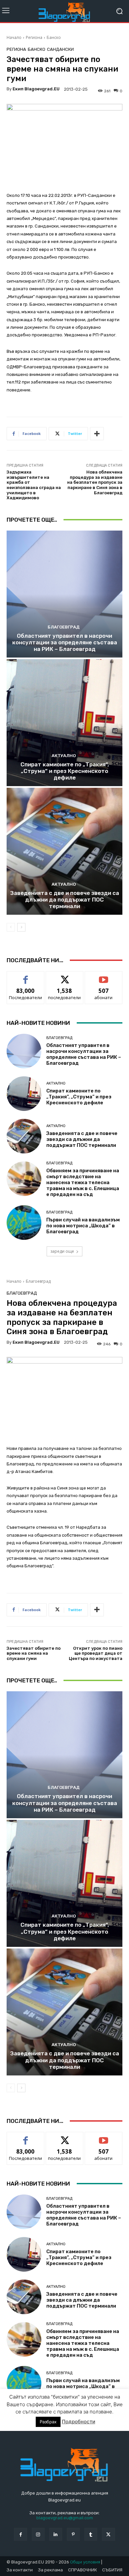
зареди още (62, 1251)
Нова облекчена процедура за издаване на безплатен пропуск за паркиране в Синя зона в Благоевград (95, 482)
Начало (14, 37)
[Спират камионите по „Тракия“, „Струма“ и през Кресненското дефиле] (64, 723)
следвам (64, 976)
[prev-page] (11, 927)
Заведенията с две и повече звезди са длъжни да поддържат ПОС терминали (65, 900)
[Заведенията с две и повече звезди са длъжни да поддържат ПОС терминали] (64, 851)
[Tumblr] (91, 2534)
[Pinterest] (73, 2534)
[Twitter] (108, 2534)
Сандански (60, 49)
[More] (97, 434)
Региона (34, 37)
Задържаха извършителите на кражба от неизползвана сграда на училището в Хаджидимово (34, 485)
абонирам (104, 976)
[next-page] (21, 927)
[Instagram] (38, 2534)
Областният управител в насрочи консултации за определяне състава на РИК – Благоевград (65, 643)
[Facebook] (20, 2534)
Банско (54, 37)
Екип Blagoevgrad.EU (36, 89)
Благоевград (64, 627)
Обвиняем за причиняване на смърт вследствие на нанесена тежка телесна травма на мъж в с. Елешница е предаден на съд (83, 1182)
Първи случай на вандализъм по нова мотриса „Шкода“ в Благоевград (83, 1226)
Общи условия (85, 2562)
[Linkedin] (56, 2534)
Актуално (64, 756)
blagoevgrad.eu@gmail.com (65, 2518)
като (25, 976)
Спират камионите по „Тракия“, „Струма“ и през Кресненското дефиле (65, 771)
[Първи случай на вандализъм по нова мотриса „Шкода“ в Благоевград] (24, 1223)
